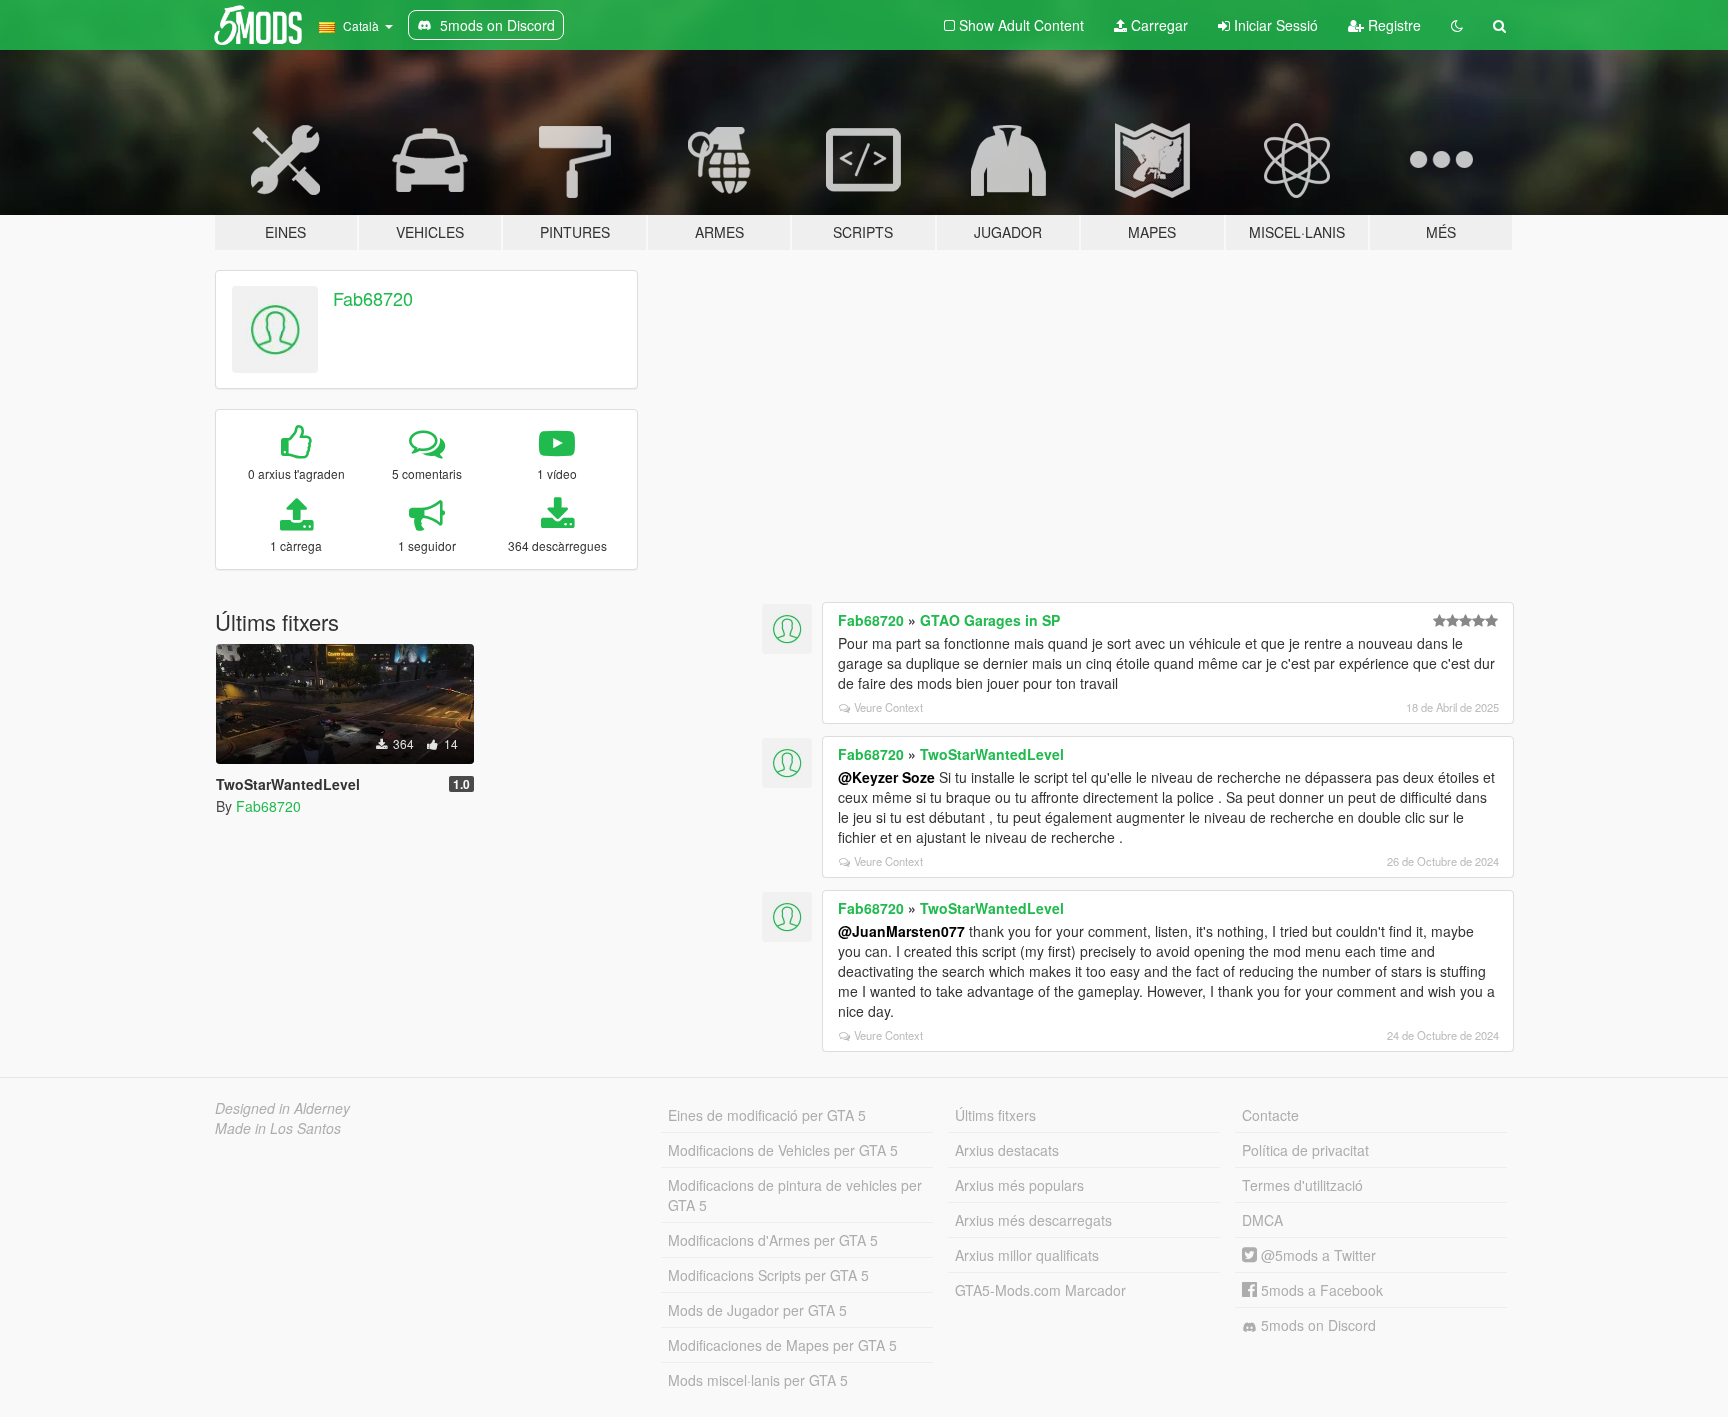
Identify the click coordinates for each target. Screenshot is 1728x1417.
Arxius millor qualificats (1027, 1255)
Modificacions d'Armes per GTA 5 (773, 1240)
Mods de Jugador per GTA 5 (757, 1310)
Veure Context (888, 707)
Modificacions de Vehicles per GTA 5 (783, 1150)
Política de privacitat (1305, 1150)
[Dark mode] (1457, 25)
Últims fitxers (995, 1115)
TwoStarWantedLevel (992, 754)
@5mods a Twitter (1316, 1255)
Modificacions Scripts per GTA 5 (768, 1275)
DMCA (1262, 1220)
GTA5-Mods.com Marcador (1040, 1290)
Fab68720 (373, 298)
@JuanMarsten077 (901, 931)
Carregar (1157, 25)
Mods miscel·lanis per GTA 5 (758, 1380)
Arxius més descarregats (1033, 1220)
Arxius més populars (1019, 1185)
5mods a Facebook (1320, 1290)
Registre (1392, 25)
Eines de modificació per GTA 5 (767, 1115)
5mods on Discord (1316, 1325)
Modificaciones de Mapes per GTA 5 (782, 1345)
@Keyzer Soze (886, 777)
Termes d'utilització (1302, 1185)
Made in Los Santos (278, 1128)
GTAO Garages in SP (990, 620)
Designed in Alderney (282, 1108)
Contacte (1270, 1115)
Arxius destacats (1007, 1150)
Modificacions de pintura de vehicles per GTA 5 (795, 1195)
